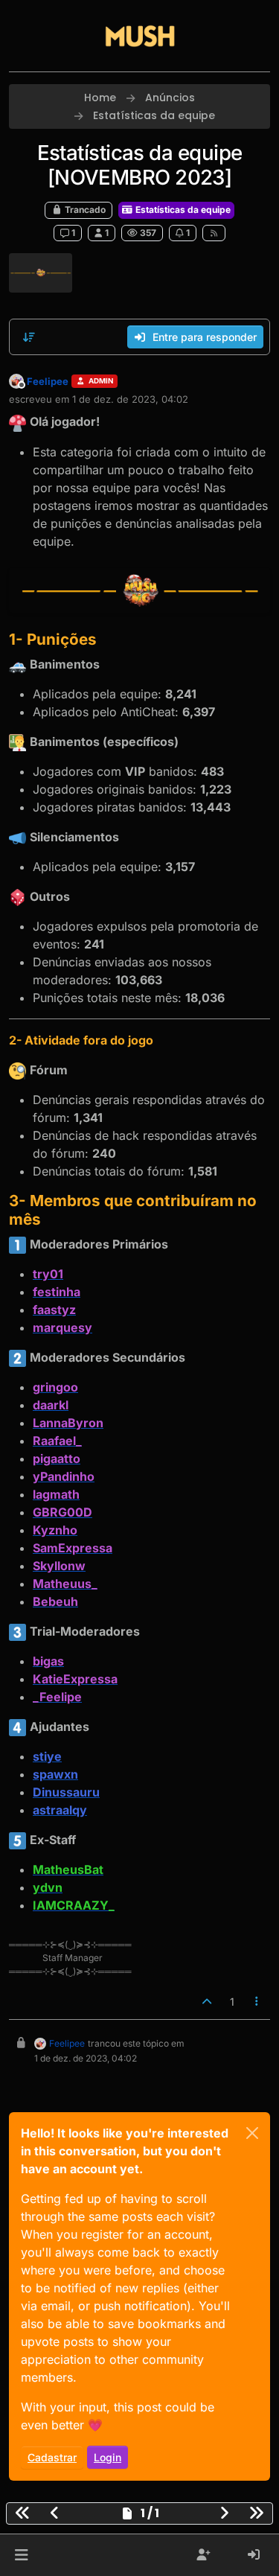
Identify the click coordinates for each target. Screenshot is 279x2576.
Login (108, 2457)
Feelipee (48, 381)
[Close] (252, 2133)
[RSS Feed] (214, 233)
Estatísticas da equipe (182, 210)
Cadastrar (52, 2457)
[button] (21, 2555)
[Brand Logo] (140, 36)
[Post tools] (257, 2002)
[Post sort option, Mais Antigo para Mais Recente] (29, 337)
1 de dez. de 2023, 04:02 (130, 399)
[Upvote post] (207, 2002)
